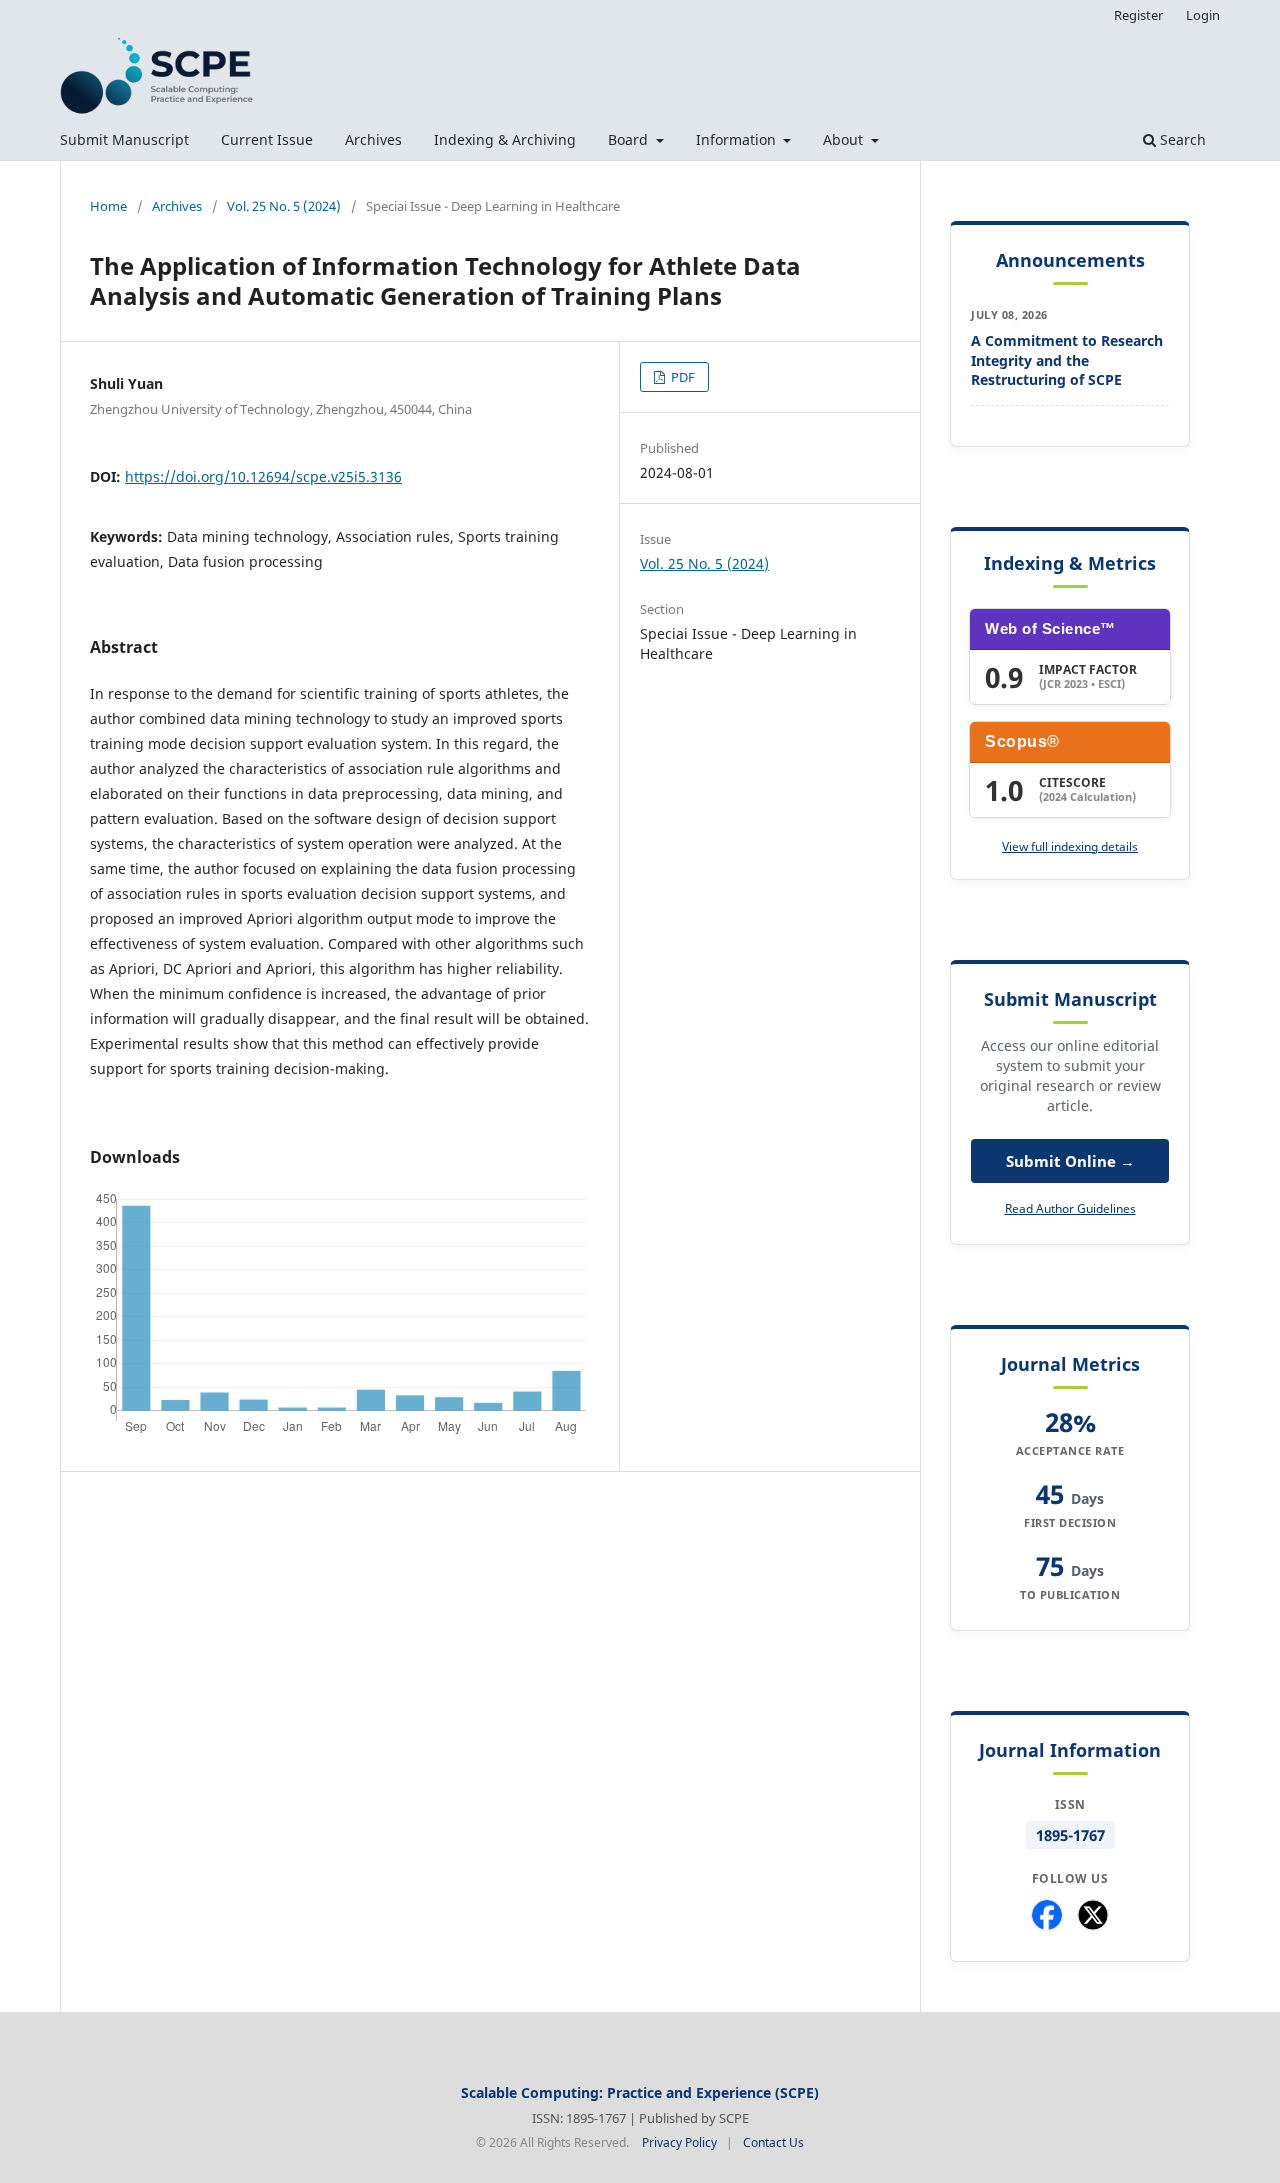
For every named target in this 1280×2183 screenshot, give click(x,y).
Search (1181, 139)
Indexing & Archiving (505, 139)
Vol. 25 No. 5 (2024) (284, 206)
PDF (681, 377)
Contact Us (773, 2142)
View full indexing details (1070, 846)
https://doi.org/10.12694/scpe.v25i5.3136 (263, 476)
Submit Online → (1070, 1161)
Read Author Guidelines (1070, 1208)
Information (738, 139)
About (845, 139)
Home (108, 206)
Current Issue (267, 139)
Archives (373, 139)
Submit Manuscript (124, 139)
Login (1203, 15)
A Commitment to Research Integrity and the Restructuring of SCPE (1067, 360)
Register (1138, 15)
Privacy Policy (679, 2142)
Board (630, 139)
